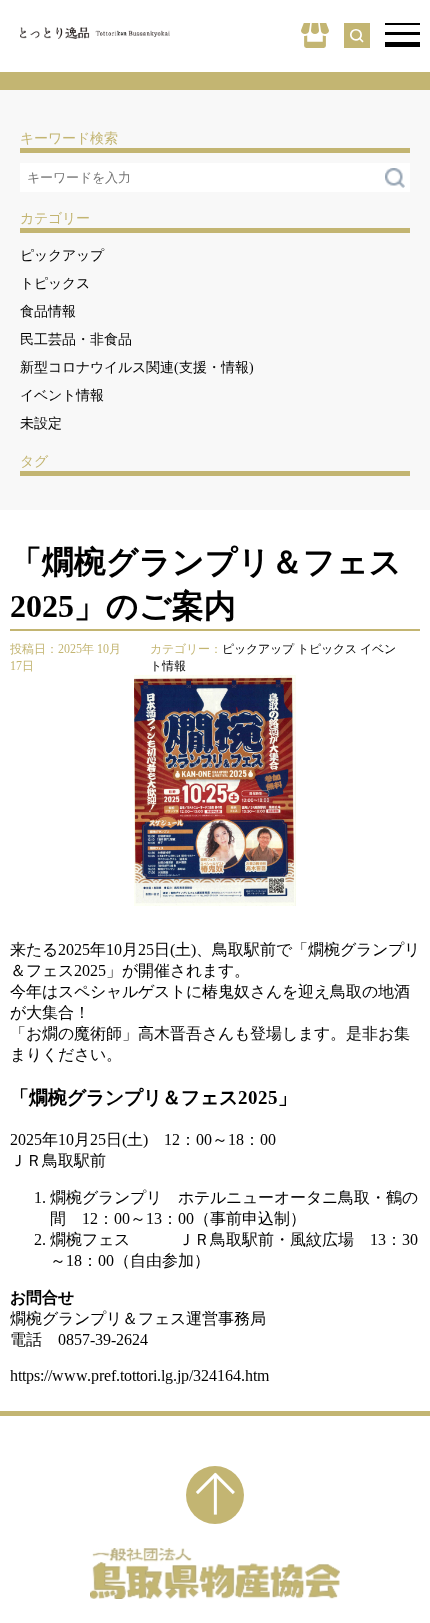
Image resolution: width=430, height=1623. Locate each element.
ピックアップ (62, 255)
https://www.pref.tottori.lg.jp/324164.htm (139, 1375)
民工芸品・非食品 (76, 339)
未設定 (41, 423)
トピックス (55, 283)
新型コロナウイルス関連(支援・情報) (137, 367)
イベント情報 (62, 395)
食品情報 (48, 311)
